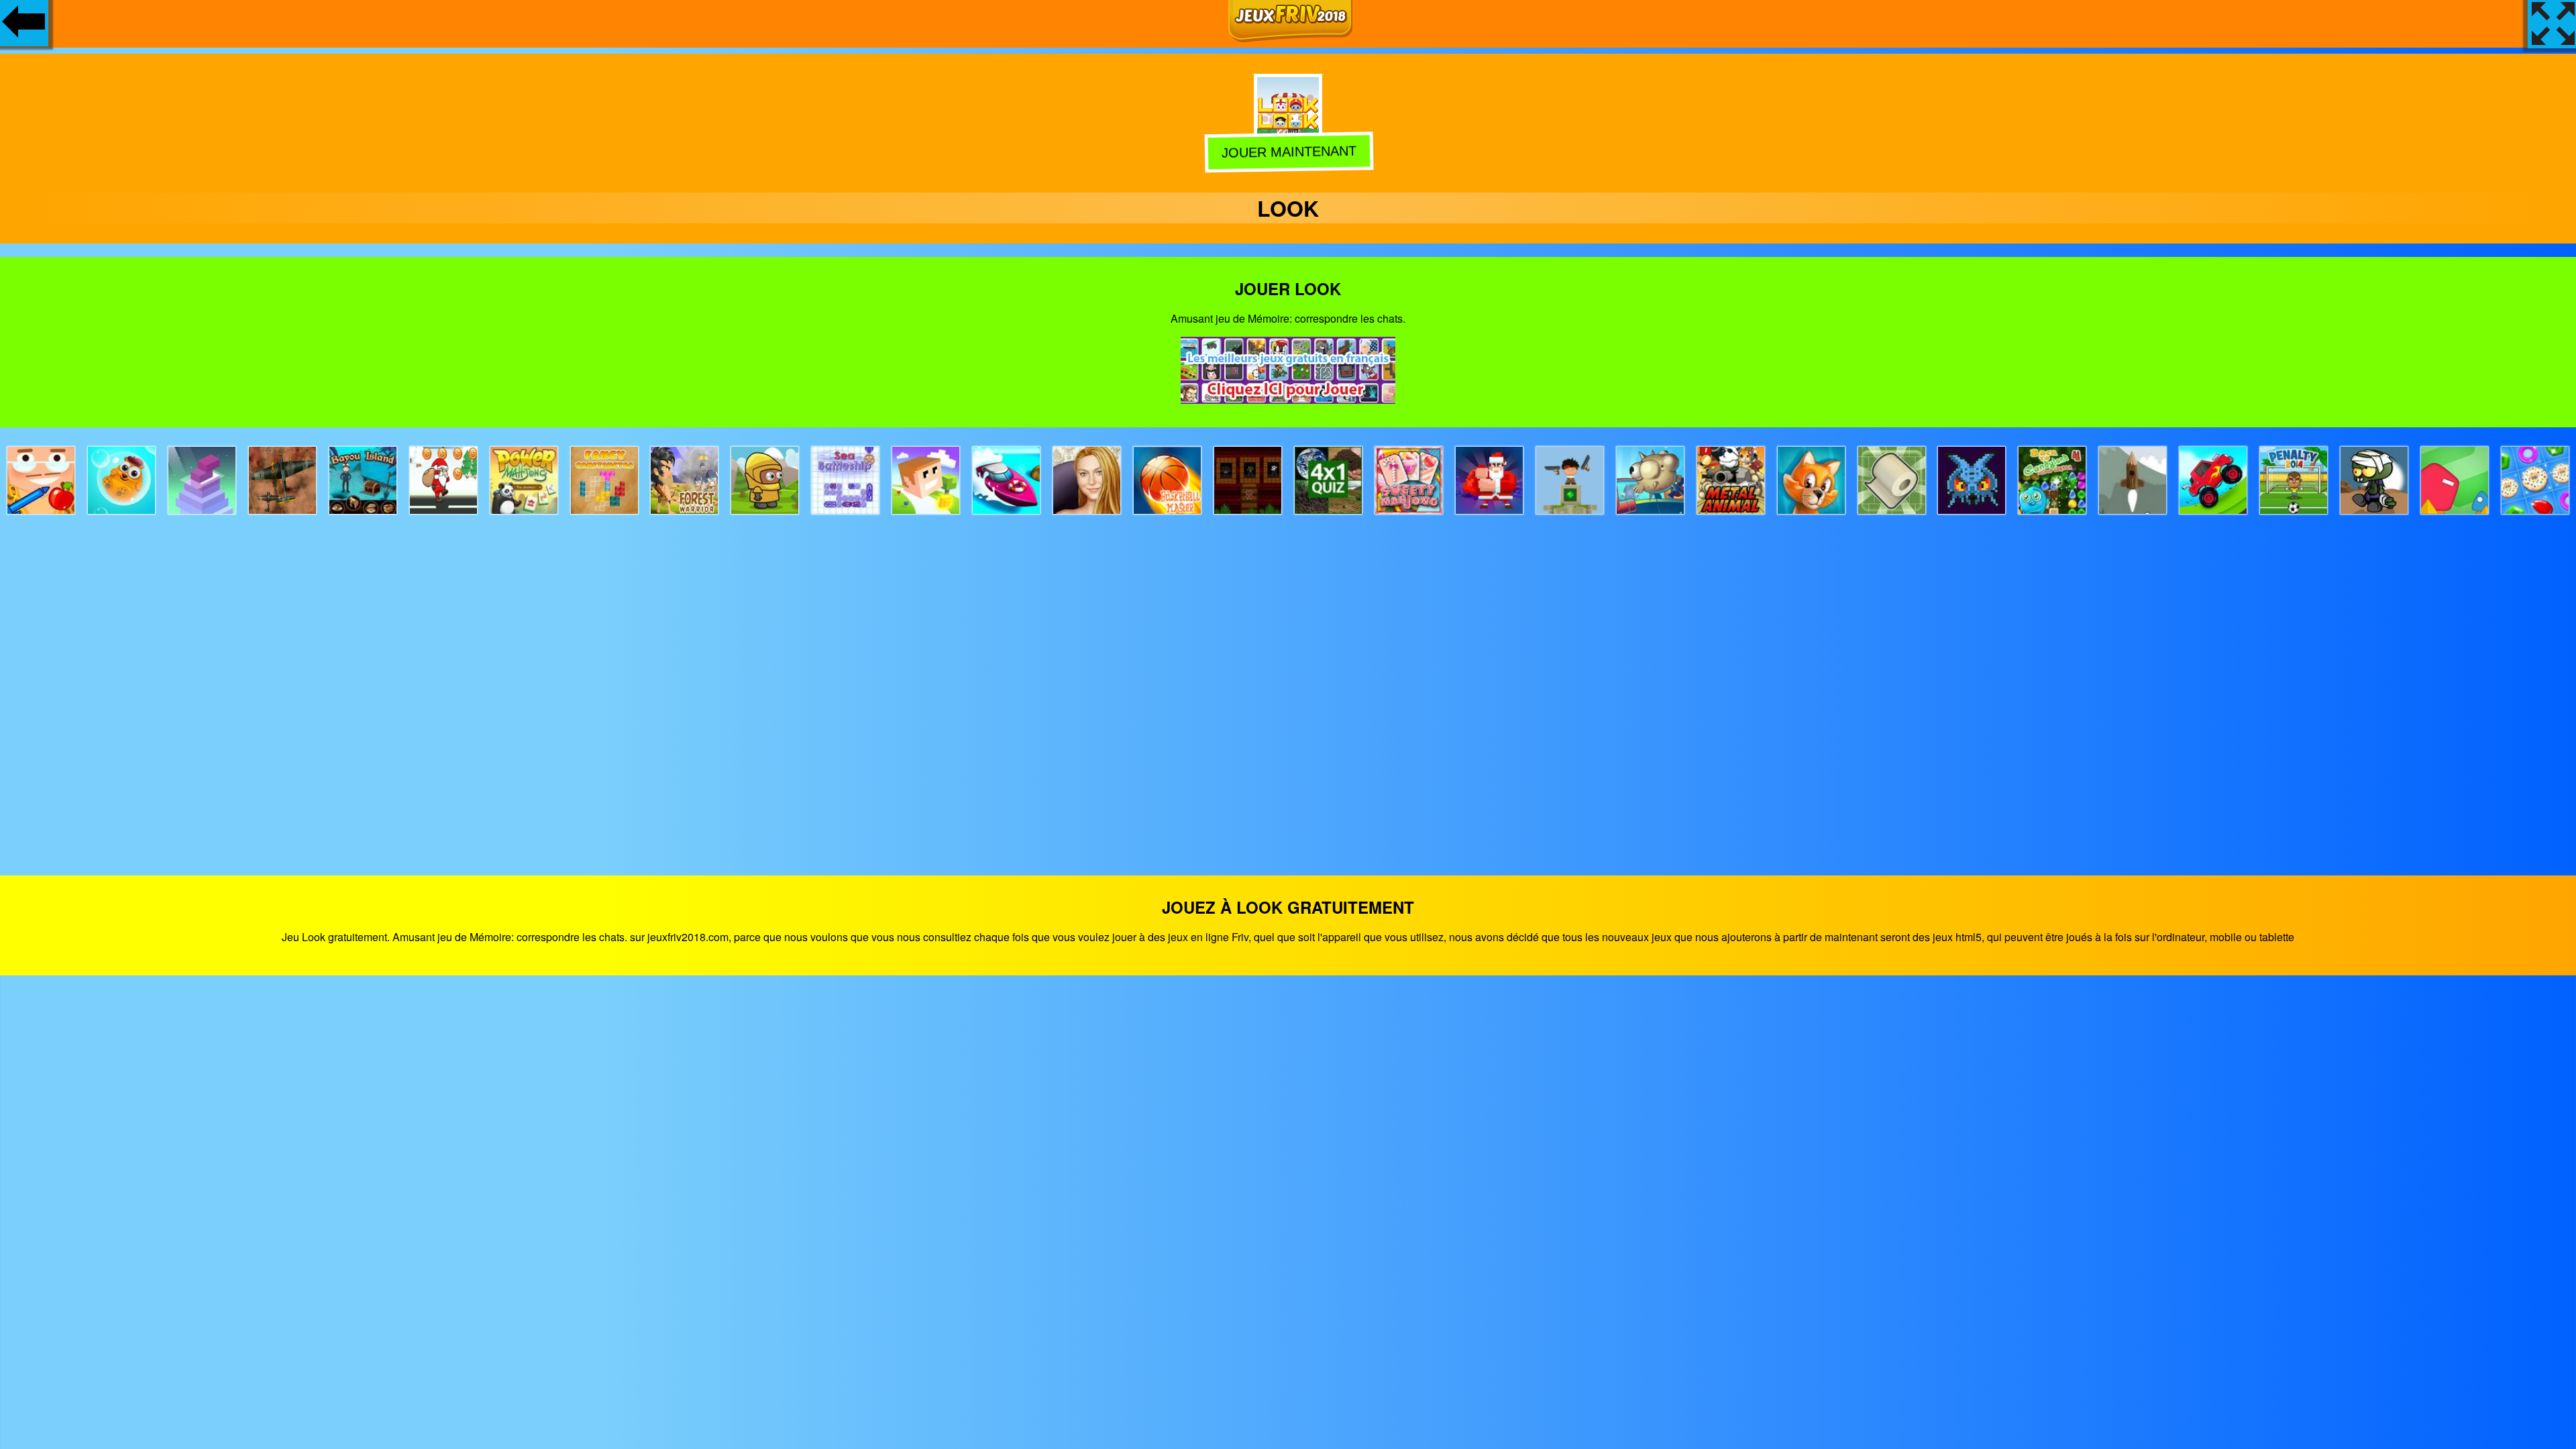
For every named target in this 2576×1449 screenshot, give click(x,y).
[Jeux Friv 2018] (1290, 38)
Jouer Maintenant (1288, 153)
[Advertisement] (1288, 683)
